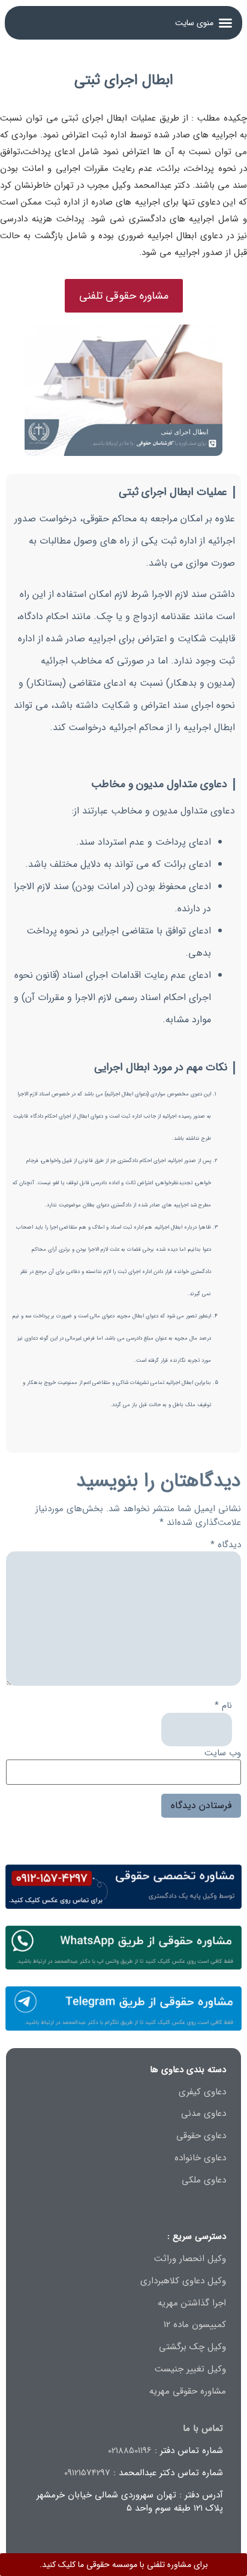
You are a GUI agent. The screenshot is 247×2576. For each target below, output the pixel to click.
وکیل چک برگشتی (192, 2347)
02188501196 (130, 2451)
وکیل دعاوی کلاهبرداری (183, 2281)
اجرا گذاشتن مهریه (192, 2303)
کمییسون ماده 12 (195, 2325)
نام (223, 1706)
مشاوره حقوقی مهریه (188, 2391)
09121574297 (87, 2473)
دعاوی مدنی (204, 2113)
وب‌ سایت (223, 1753)
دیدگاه (226, 1545)
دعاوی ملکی (204, 2180)
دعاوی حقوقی (201, 2136)
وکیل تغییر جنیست (190, 2369)
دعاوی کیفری (202, 2092)
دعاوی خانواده (200, 2158)
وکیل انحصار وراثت (190, 2259)
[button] (204, 23)
